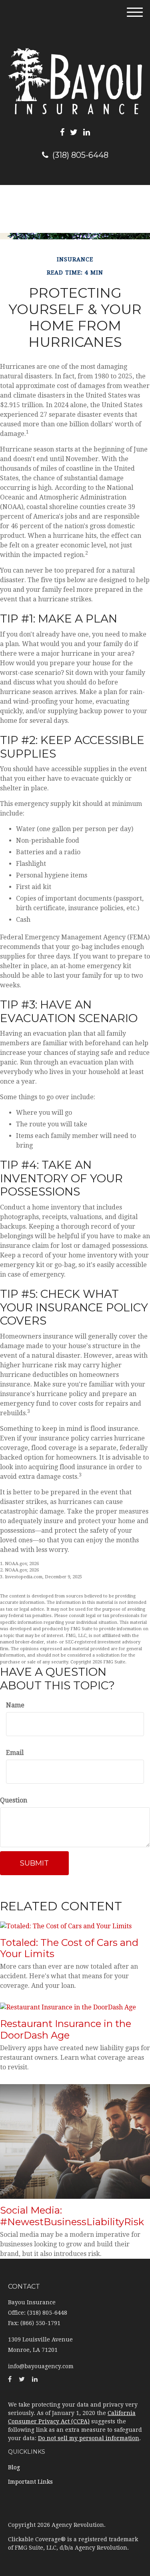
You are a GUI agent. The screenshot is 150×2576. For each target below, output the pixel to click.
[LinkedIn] (87, 132)
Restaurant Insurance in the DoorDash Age (66, 2029)
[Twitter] (74, 132)
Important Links (30, 2482)
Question (14, 1800)
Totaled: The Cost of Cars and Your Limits (69, 1948)
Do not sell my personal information (89, 2438)
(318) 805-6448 (80, 155)
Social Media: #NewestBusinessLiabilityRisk (72, 2216)
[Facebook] (62, 132)
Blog (14, 2467)
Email (15, 1753)
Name (15, 1705)
